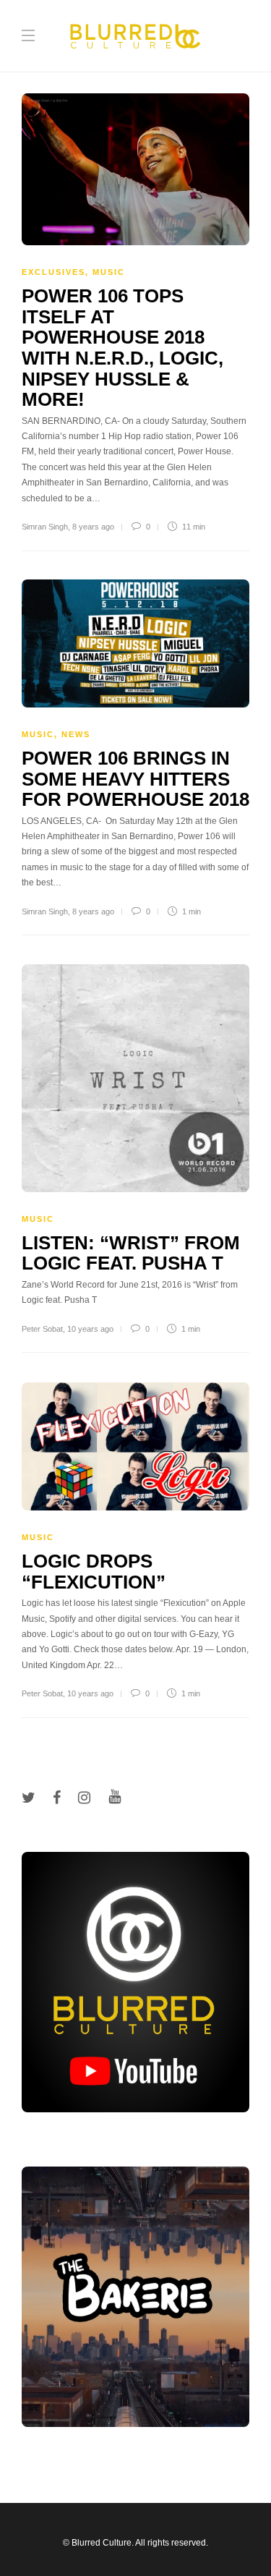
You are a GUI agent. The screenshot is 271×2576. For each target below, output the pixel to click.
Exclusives (53, 272)
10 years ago (90, 1329)
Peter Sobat (42, 1329)
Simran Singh (45, 527)
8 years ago (93, 527)
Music (109, 272)
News (76, 734)
